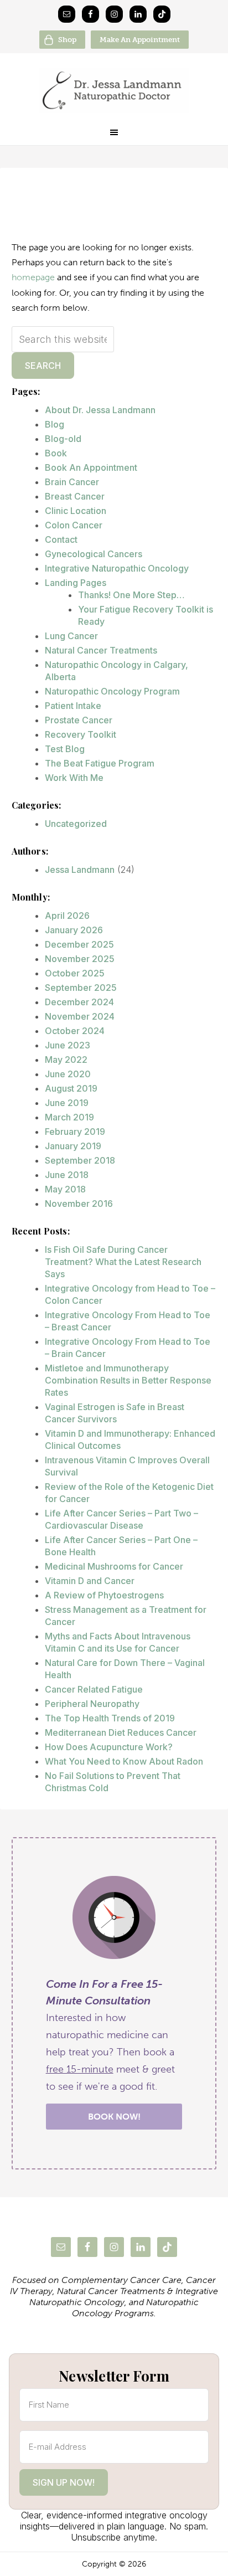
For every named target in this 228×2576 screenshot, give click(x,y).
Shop (67, 40)
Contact (61, 539)
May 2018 (65, 1189)
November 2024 (80, 1016)
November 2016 (79, 1204)
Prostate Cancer (79, 720)
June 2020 (68, 1074)
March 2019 (69, 1117)
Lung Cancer (71, 636)
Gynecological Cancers (94, 554)
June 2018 (67, 1175)
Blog (55, 424)
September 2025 (81, 988)
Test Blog (65, 749)
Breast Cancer (75, 496)
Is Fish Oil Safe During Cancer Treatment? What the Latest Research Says (123, 1262)
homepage (33, 277)
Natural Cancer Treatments (101, 650)
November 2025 (80, 959)
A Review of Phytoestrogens (104, 1595)
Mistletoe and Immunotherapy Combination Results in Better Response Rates (128, 1380)
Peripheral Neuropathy (92, 1704)
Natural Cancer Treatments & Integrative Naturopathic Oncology (124, 2297)
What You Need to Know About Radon (124, 1761)
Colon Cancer (74, 525)
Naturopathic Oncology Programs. (135, 2308)
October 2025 (75, 973)
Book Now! (114, 2117)
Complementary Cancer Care (121, 2280)
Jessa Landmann (80, 870)
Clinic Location (76, 511)
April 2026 (67, 916)
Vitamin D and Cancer (90, 1581)
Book (56, 453)
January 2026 (74, 930)
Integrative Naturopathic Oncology (117, 568)
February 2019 (75, 1132)
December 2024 (79, 1002)
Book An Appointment (91, 467)
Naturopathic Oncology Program (112, 691)
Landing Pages (76, 583)
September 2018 (80, 1160)
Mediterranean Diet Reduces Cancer (121, 1732)
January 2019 (73, 1146)
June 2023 (68, 1045)
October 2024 (75, 1031)
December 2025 (79, 944)
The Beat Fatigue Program (100, 763)
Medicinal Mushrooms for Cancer (114, 1566)
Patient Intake (73, 706)
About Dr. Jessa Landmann (100, 410)
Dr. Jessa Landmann (114, 90)
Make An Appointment (140, 40)
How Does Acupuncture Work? (109, 1747)
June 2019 (67, 1103)
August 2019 (71, 1088)
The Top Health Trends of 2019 (110, 1718)
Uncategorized (76, 824)
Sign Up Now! (64, 2482)
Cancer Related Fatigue (94, 1689)
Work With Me (74, 778)
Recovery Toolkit (81, 734)
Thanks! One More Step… (131, 595)
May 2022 (66, 1060)
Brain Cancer (72, 482)
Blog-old (63, 439)
